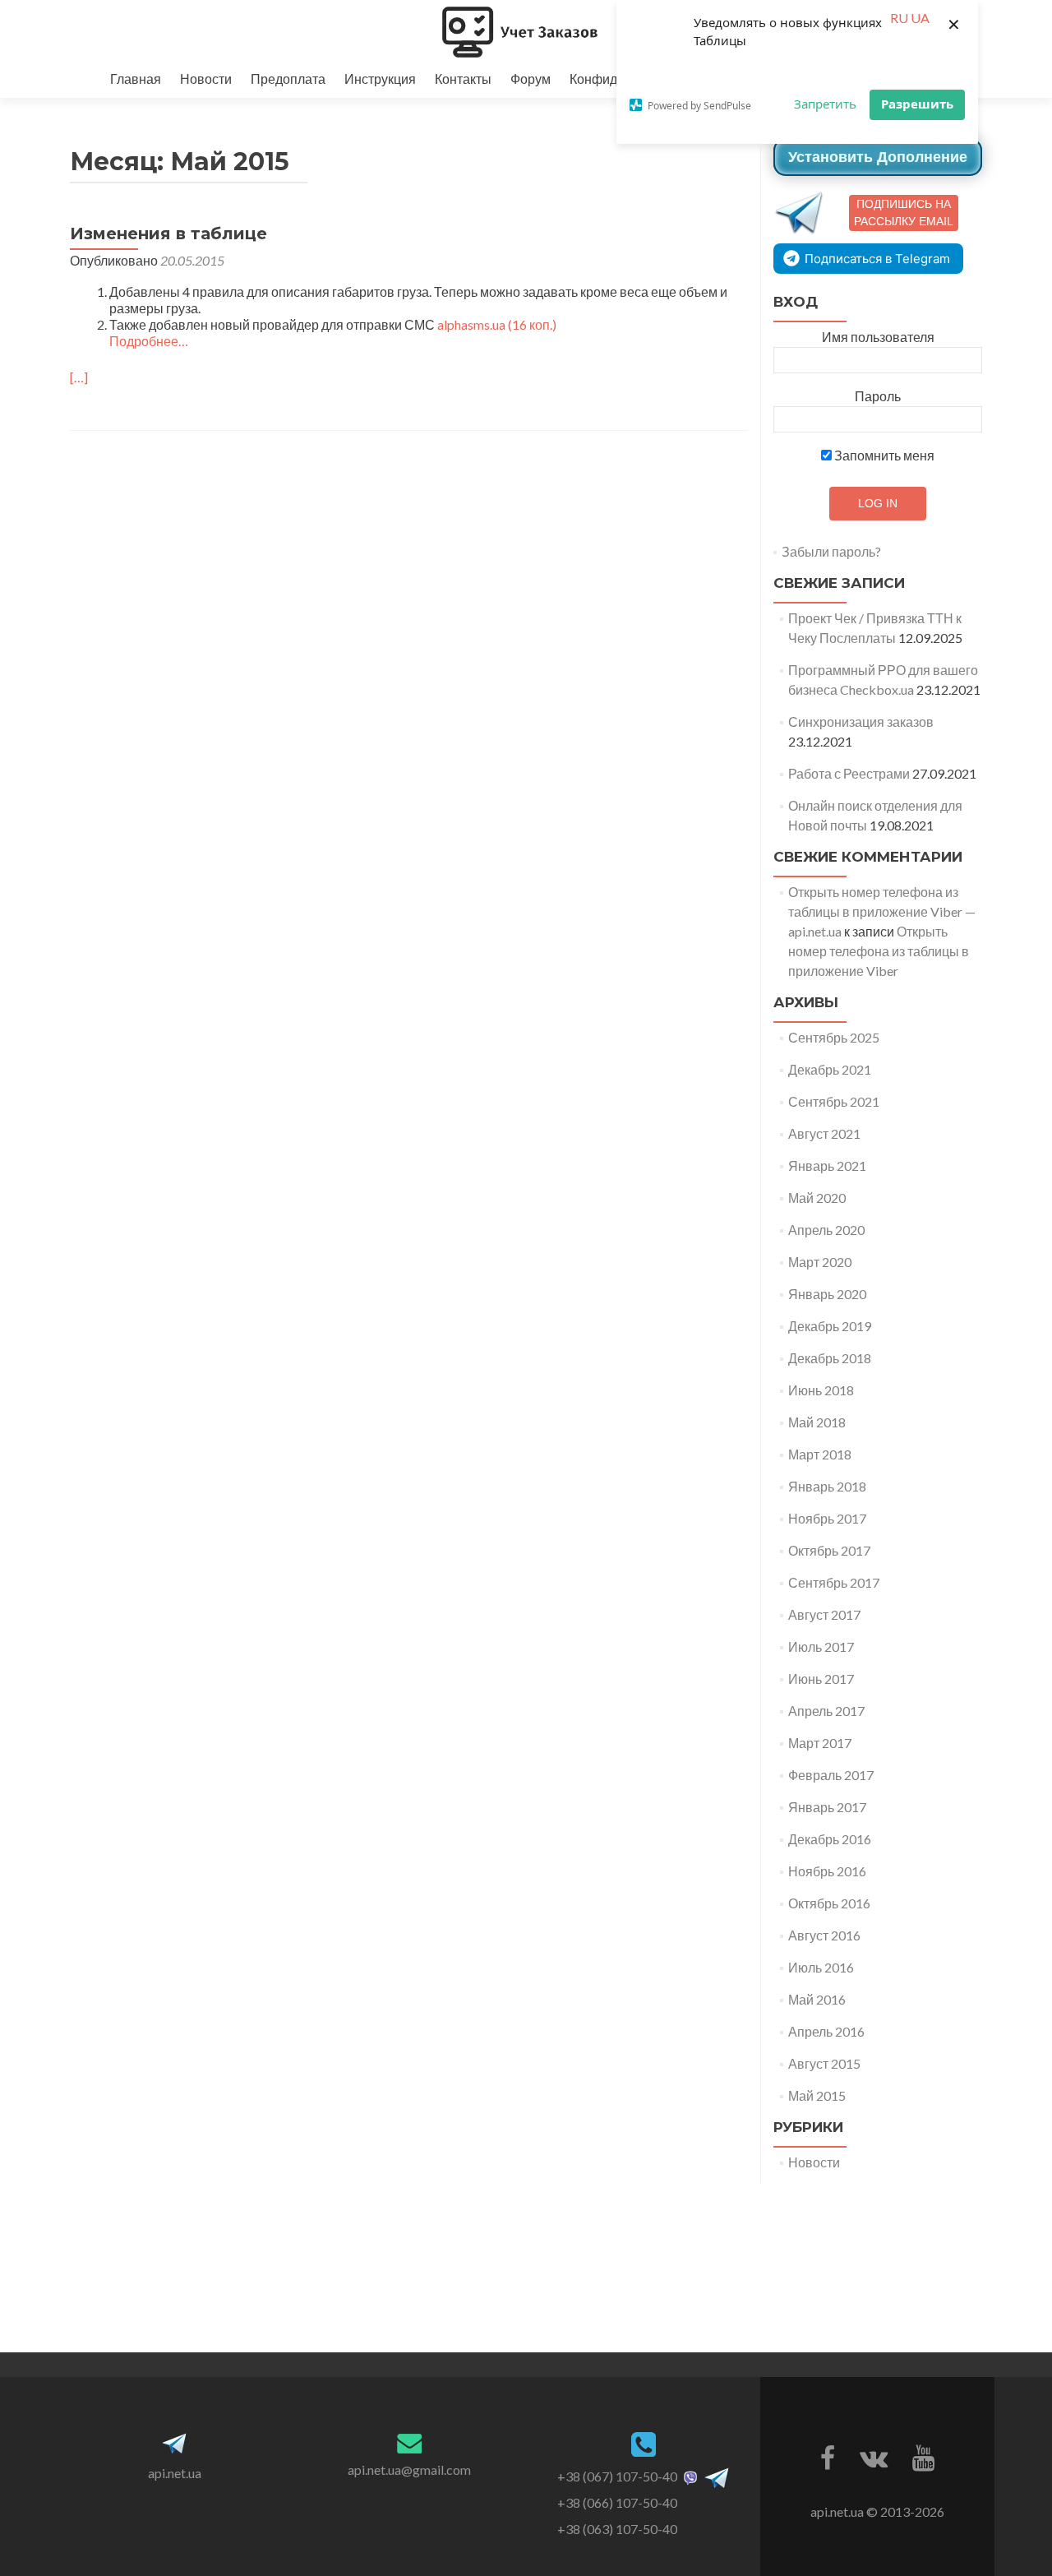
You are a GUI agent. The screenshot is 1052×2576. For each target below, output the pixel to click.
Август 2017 (824, 1614)
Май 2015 (817, 2095)
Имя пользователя (878, 337)
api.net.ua (175, 2473)
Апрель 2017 (826, 1711)
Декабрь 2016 (830, 1839)
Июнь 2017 (821, 1679)
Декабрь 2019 (830, 1326)
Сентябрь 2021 (834, 1101)
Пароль (878, 396)
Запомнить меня (883, 455)
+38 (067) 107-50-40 (617, 2476)
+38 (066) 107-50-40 (617, 2502)
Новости (206, 79)
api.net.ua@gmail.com (409, 2470)
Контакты (463, 79)
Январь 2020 (827, 1294)
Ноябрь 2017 (827, 1518)
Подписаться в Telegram (877, 259)
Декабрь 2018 (830, 1358)
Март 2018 (820, 1454)
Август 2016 (824, 1935)
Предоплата (288, 79)
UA (920, 18)
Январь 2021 (827, 1165)
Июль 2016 (821, 1967)
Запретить (825, 104)
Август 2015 (824, 2063)
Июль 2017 (821, 1646)
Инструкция (380, 79)
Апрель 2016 (826, 2031)
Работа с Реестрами (849, 773)
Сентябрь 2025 (834, 1037)
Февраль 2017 (831, 1775)
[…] (79, 377)
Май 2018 (817, 1422)
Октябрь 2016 (829, 1903)
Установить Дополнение (878, 157)
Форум (531, 79)
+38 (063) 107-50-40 (617, 2529)
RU (899, 18)
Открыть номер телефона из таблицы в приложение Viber (879, 951)
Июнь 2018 (821, 1390)
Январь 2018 (827, 1486)
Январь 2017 (827, 1807)
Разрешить (917, 104)
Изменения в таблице (168, 234)
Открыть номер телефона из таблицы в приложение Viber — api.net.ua (882, 911)
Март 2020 (820, 1262)
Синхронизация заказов (861, 721)
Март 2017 (820, 1743)
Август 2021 (824, 1133)
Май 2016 (817, 1999)
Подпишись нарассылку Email (904, 213)
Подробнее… (149, 341)
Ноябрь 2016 (827, 1871)
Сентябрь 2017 (834, 1582)
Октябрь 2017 (829, 1550)
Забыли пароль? (831, 551)
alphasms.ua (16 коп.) (497, 324)
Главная (136, 79)
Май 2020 (817, 1198)
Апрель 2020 (826, 1230)
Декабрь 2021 (830, 1069)
